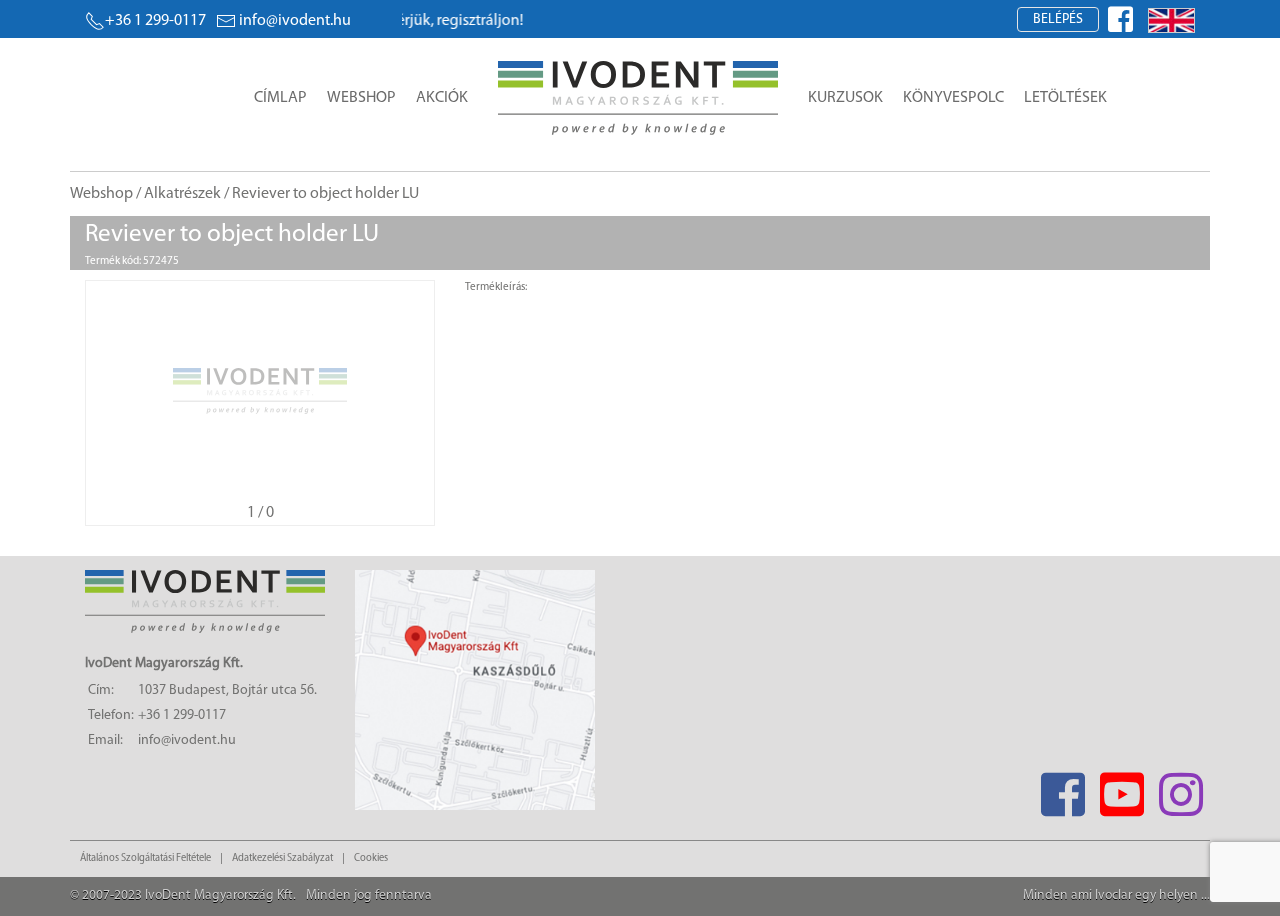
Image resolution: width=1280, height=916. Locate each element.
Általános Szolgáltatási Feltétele (145, 858)
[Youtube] (1121, 788)
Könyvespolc (953, 98)
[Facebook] (1062, 788)
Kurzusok (845, 98)
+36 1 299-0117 (155, 21)
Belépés (1058, 19)
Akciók (442, 98)
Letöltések (1065, 98)
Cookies (371, 858)
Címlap (280, 98)
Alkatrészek (182, 194)
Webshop (361, 98)
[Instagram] (1180, 788)
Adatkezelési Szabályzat (282, 858)
